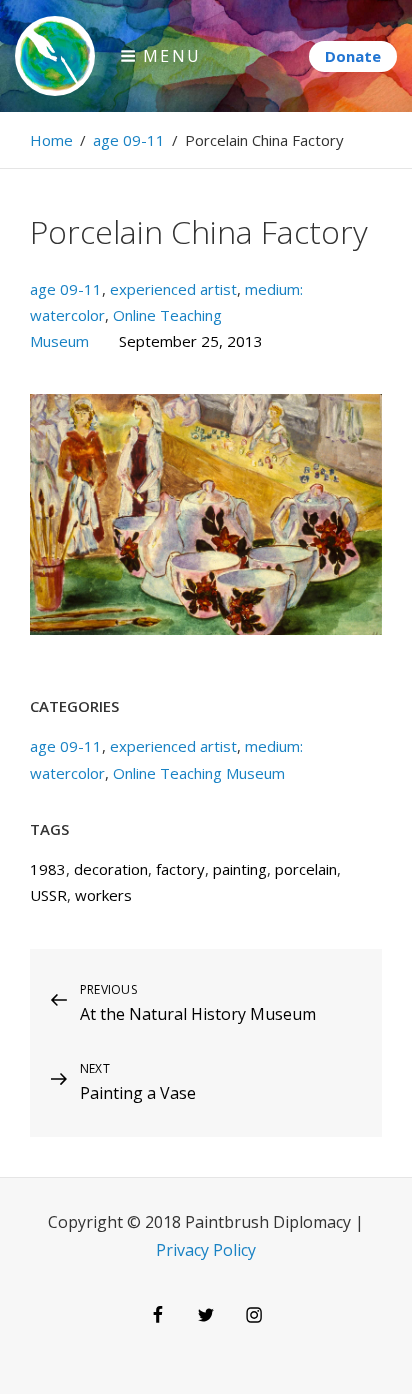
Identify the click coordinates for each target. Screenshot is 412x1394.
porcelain (306, 869)
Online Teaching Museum (199, 773)
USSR (48, 895)
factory (180, 869)
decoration (111, 869)
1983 (48, 869)
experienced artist (173, 289)
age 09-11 (129, 140)
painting (240, 869)
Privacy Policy (206, 1250)
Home (51, 140)
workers (103, 895)
